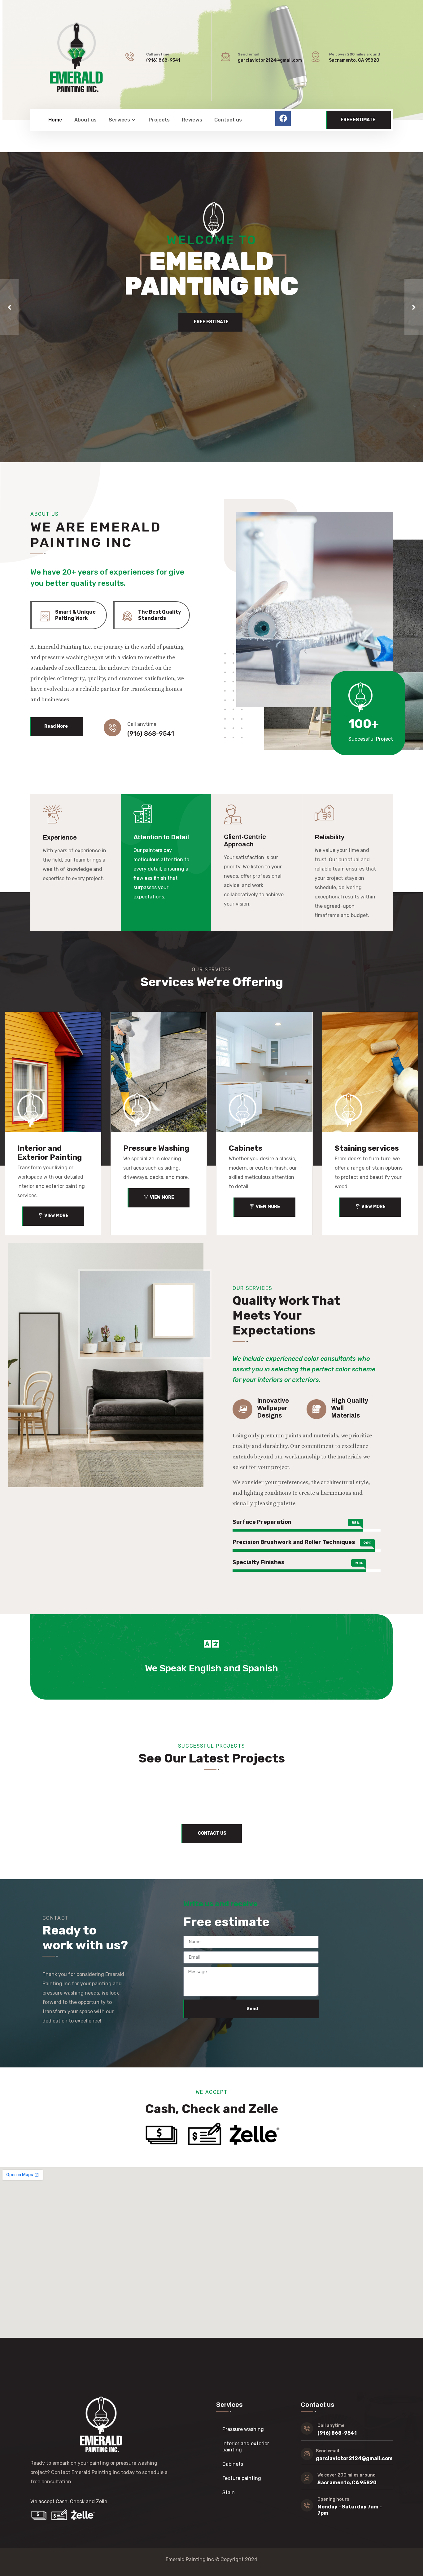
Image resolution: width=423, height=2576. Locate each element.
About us (85, 120)
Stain (229, 2492)
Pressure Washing (156, 1148)
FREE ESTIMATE (211, 322)
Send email (248, 54)
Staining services (367, 1148)
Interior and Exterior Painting (50, 1153)
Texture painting (242, 2478)
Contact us (228, 120)
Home (55, 120)
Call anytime (158, 54)
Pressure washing (243, 2429)
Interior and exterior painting (246, 2447)
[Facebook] (283, 118)
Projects (159, 120)
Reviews (192, 120)
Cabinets (246, 1148)
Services (119, 120)
